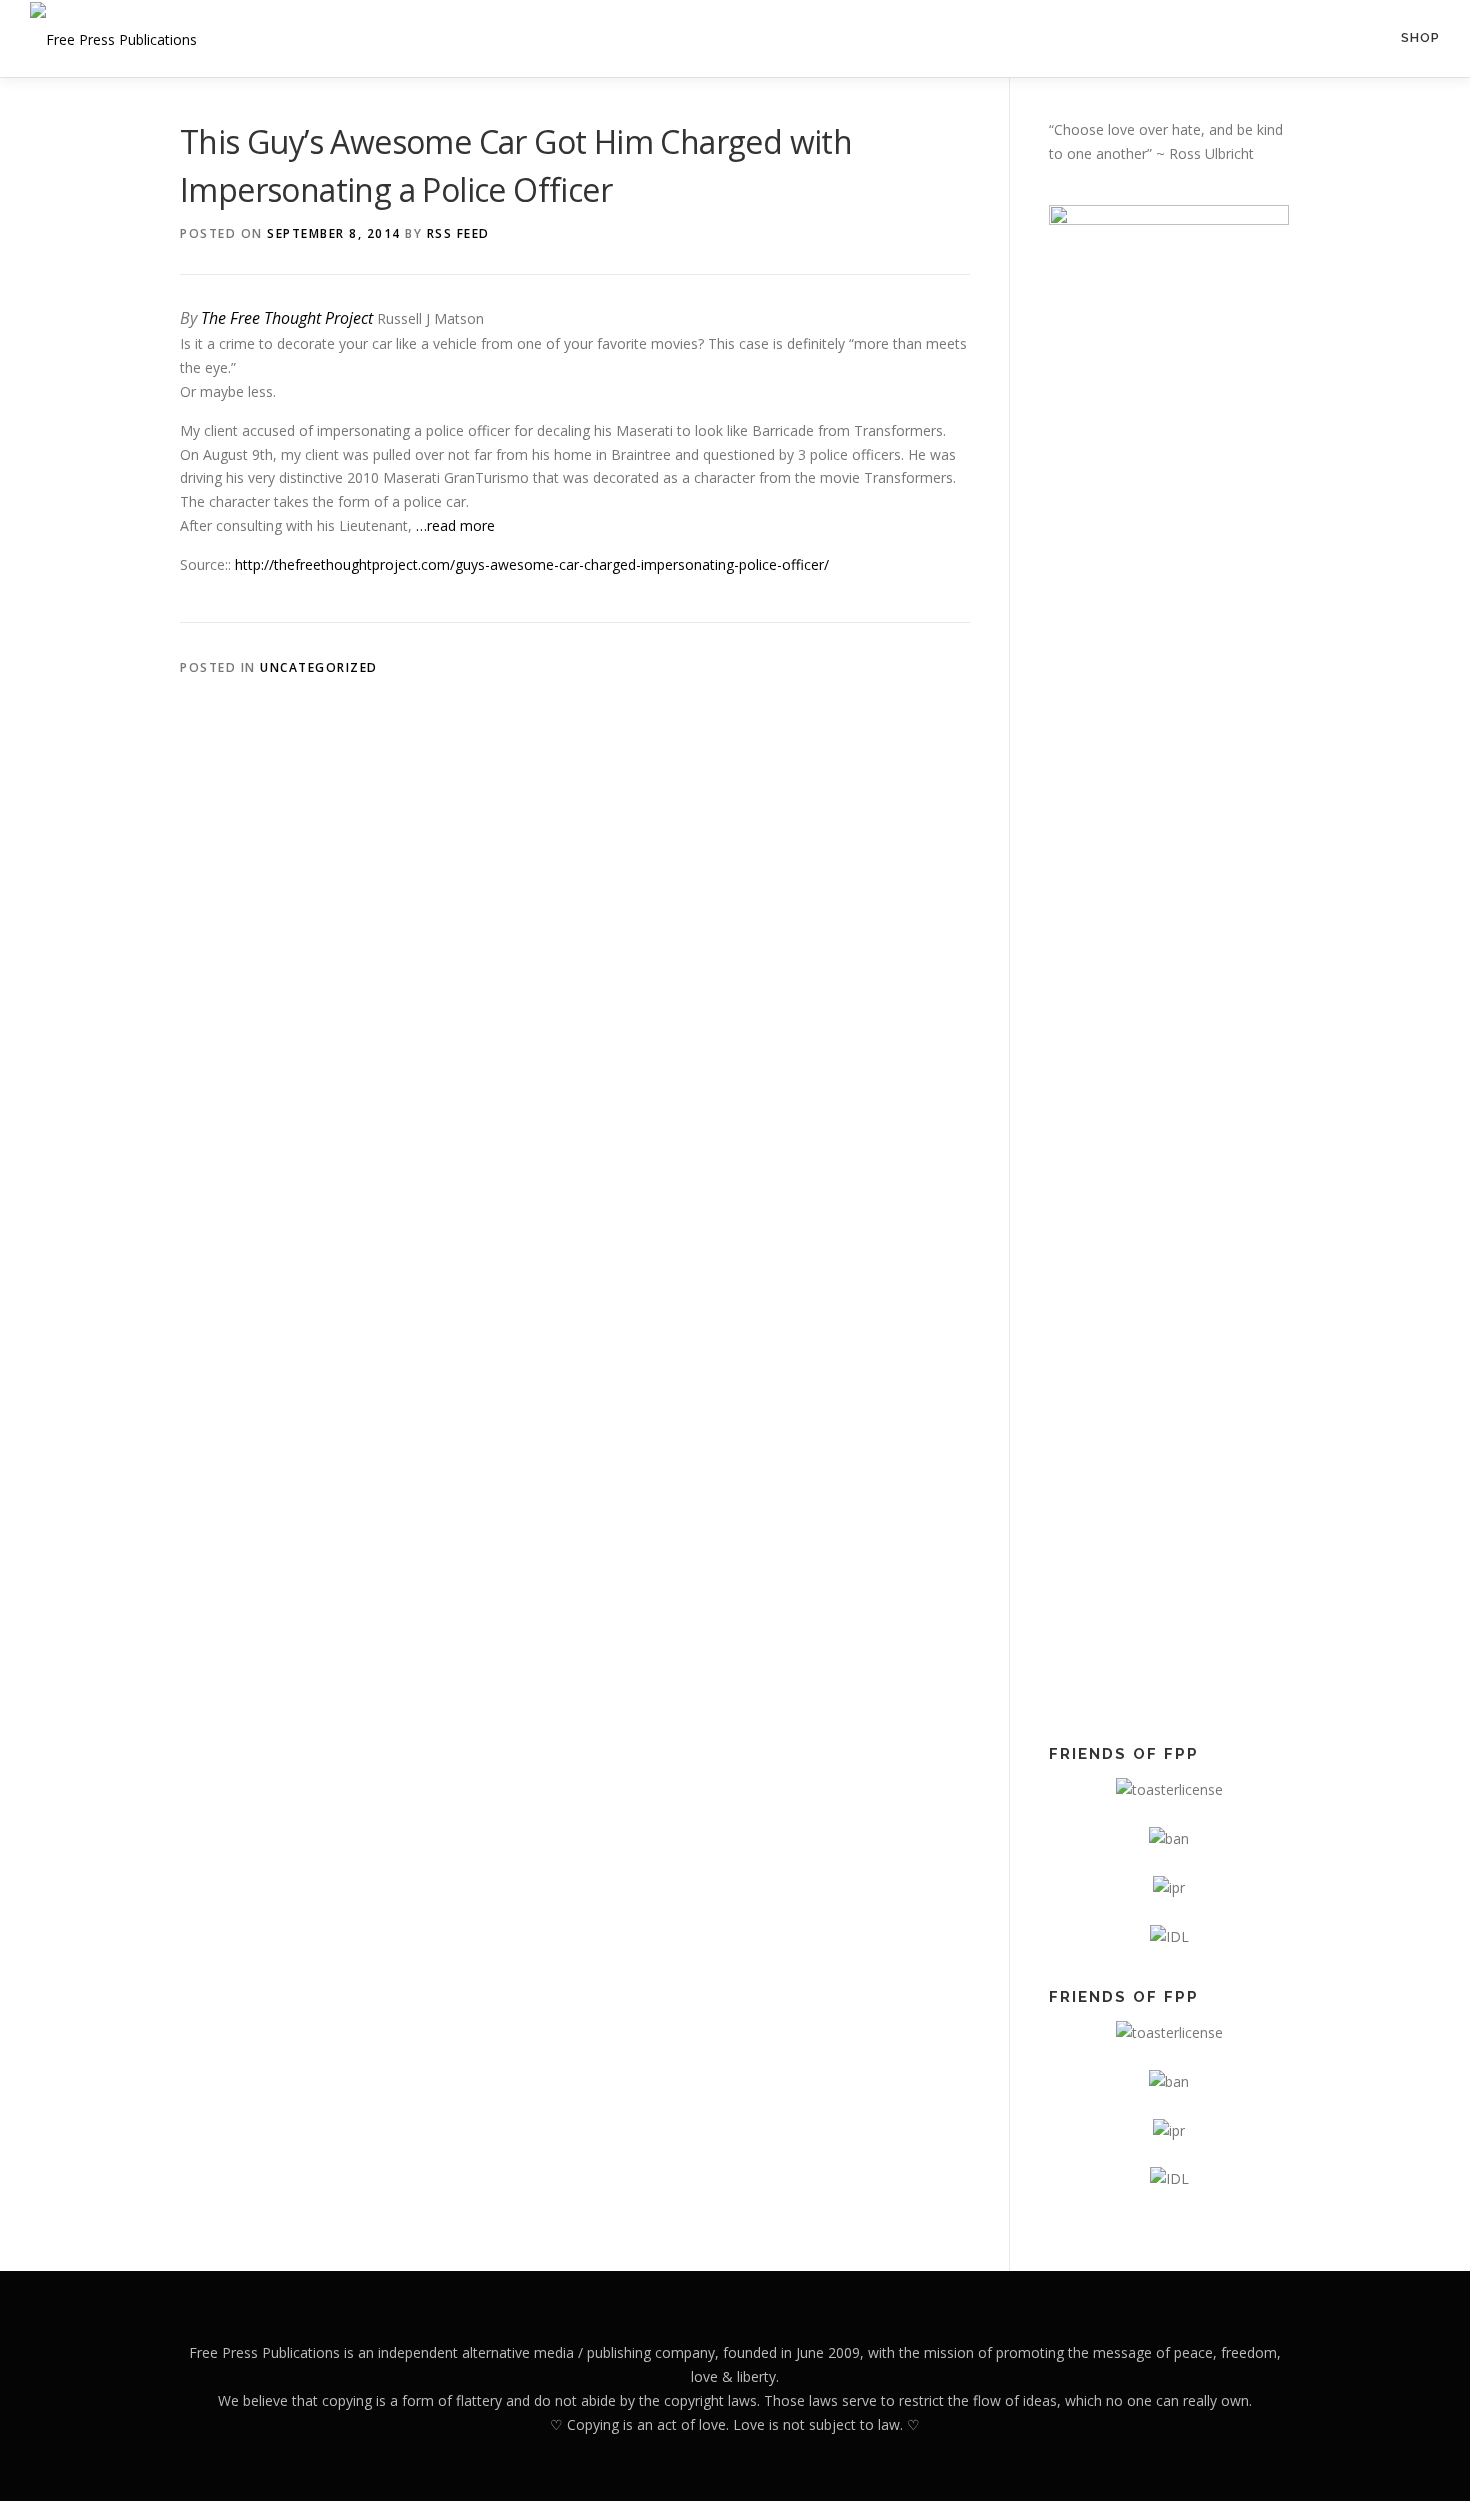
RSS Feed (458, 233)
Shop (1420, 37)
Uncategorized (319, 667)
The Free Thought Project (287, 318)
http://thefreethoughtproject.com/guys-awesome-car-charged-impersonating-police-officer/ (532, 564)
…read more (455, 525)
